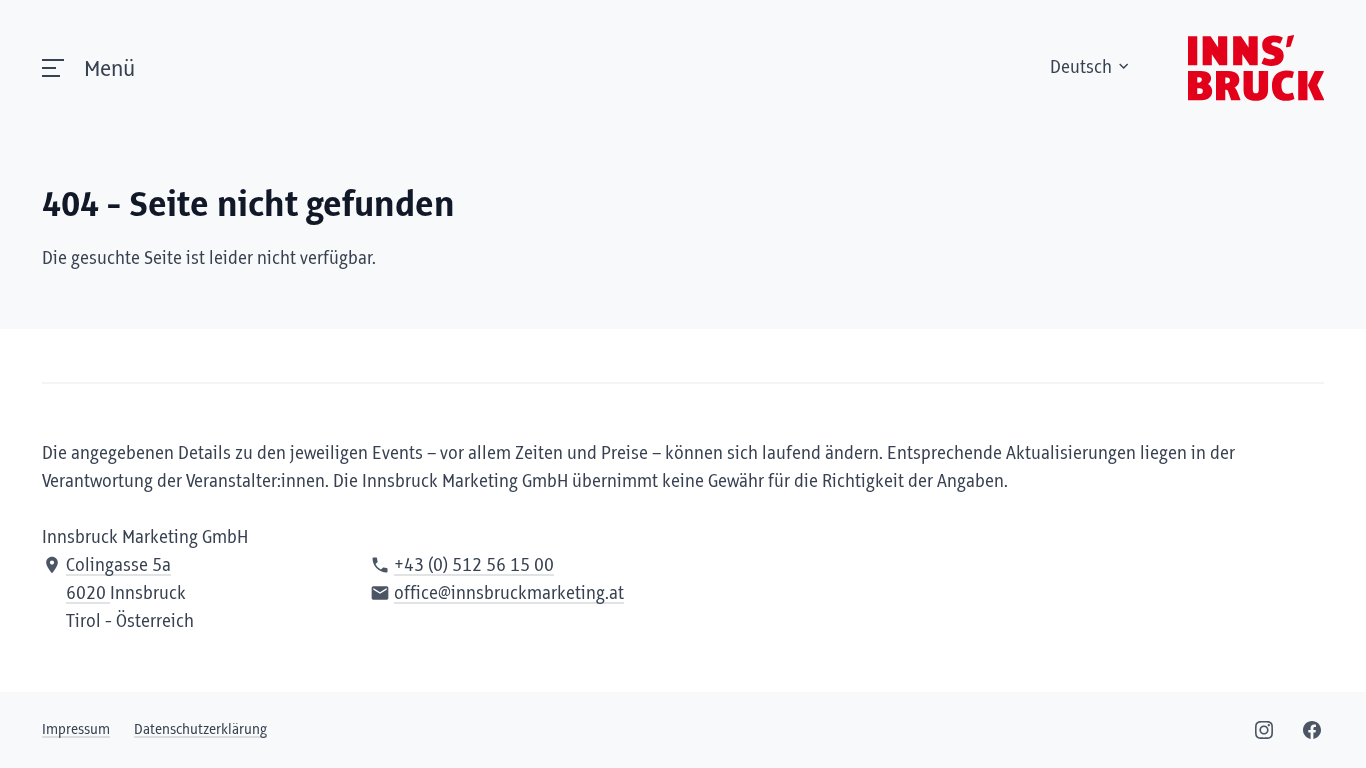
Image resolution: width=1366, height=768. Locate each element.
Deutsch (1081, 68)
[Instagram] (1264, 730)
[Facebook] (1312, 730)
